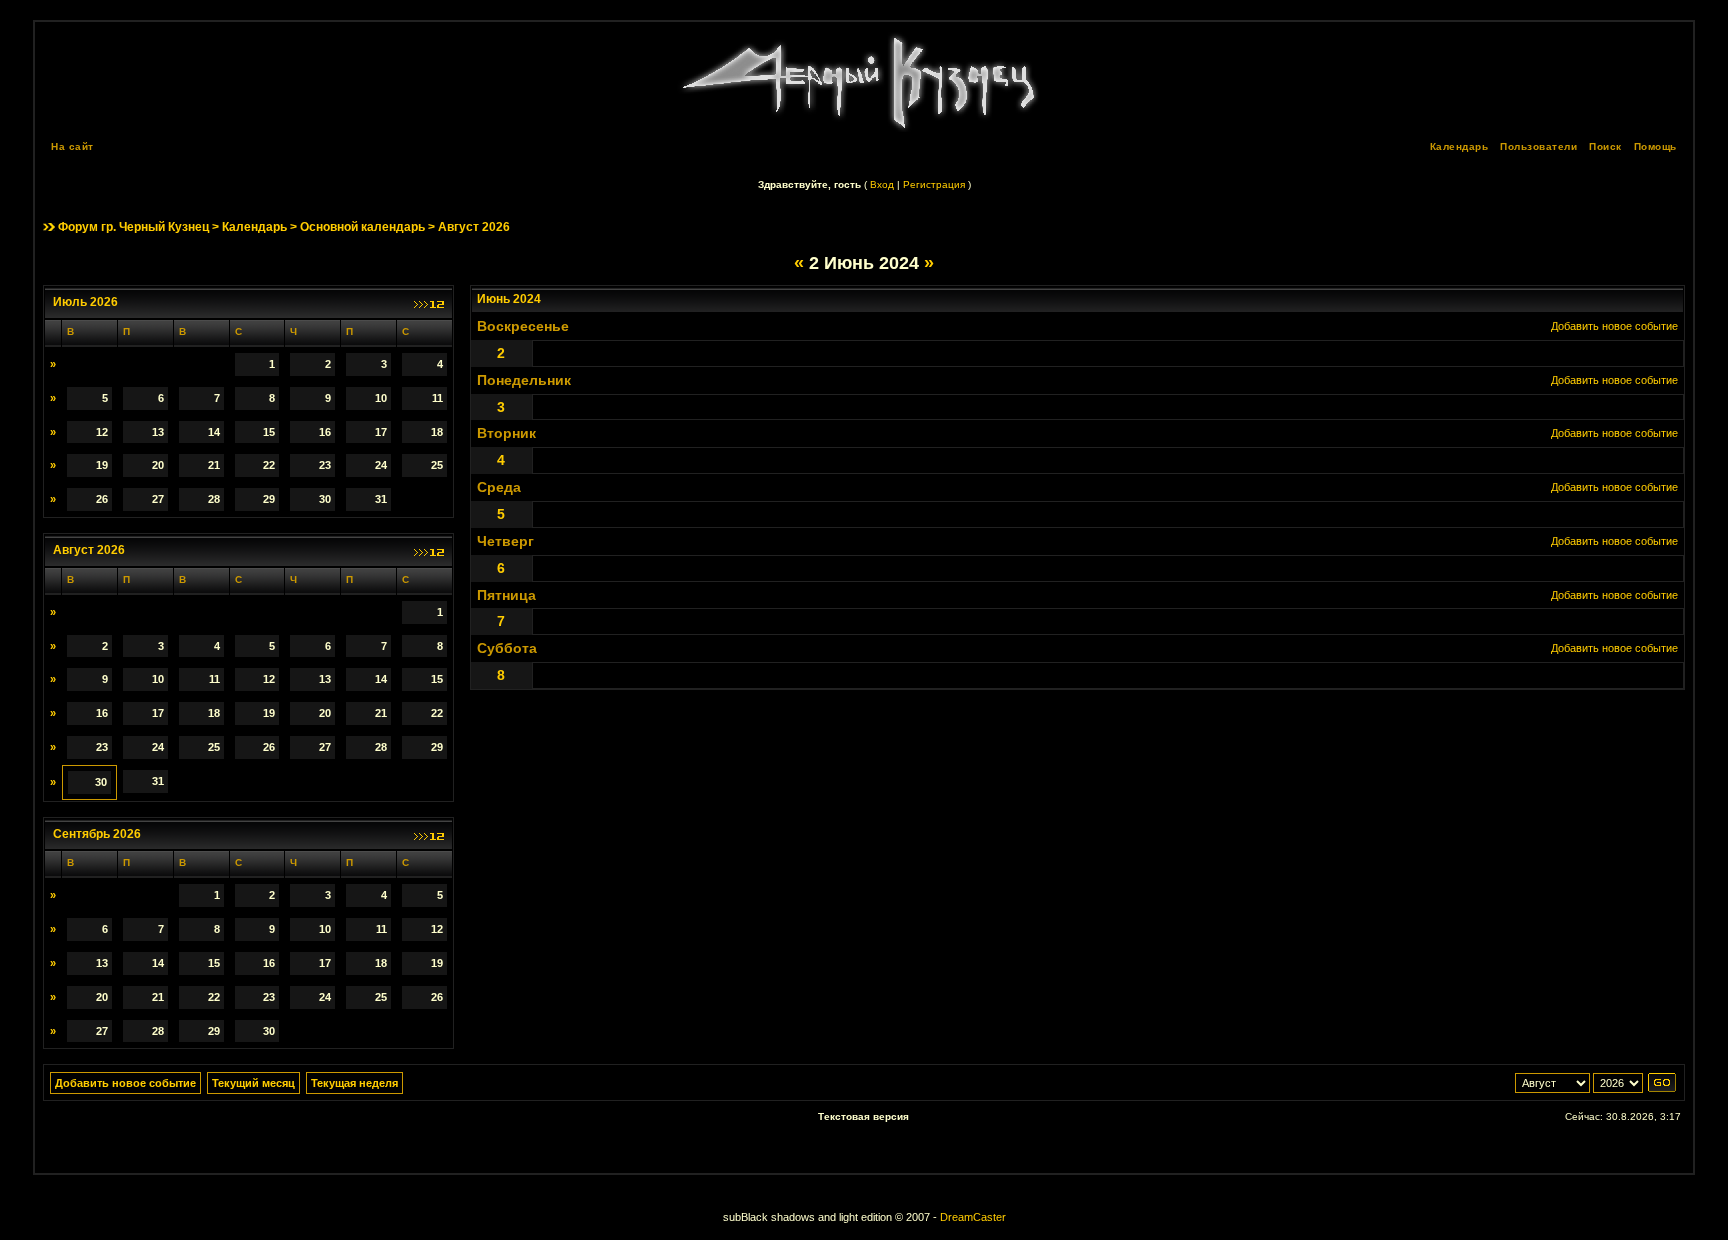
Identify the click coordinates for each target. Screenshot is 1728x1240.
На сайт (72, 146)
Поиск (1605, 146)
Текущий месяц (253, 1083)
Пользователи (1538, 146)
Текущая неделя (354, 1083)
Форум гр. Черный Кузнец (133, 227)
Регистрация (934, 184)
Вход (882, 184)
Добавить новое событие (1614, 326)
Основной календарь (362, 227)
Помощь (1655, 146)
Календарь (1459, 146)
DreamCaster (973, 1217)
